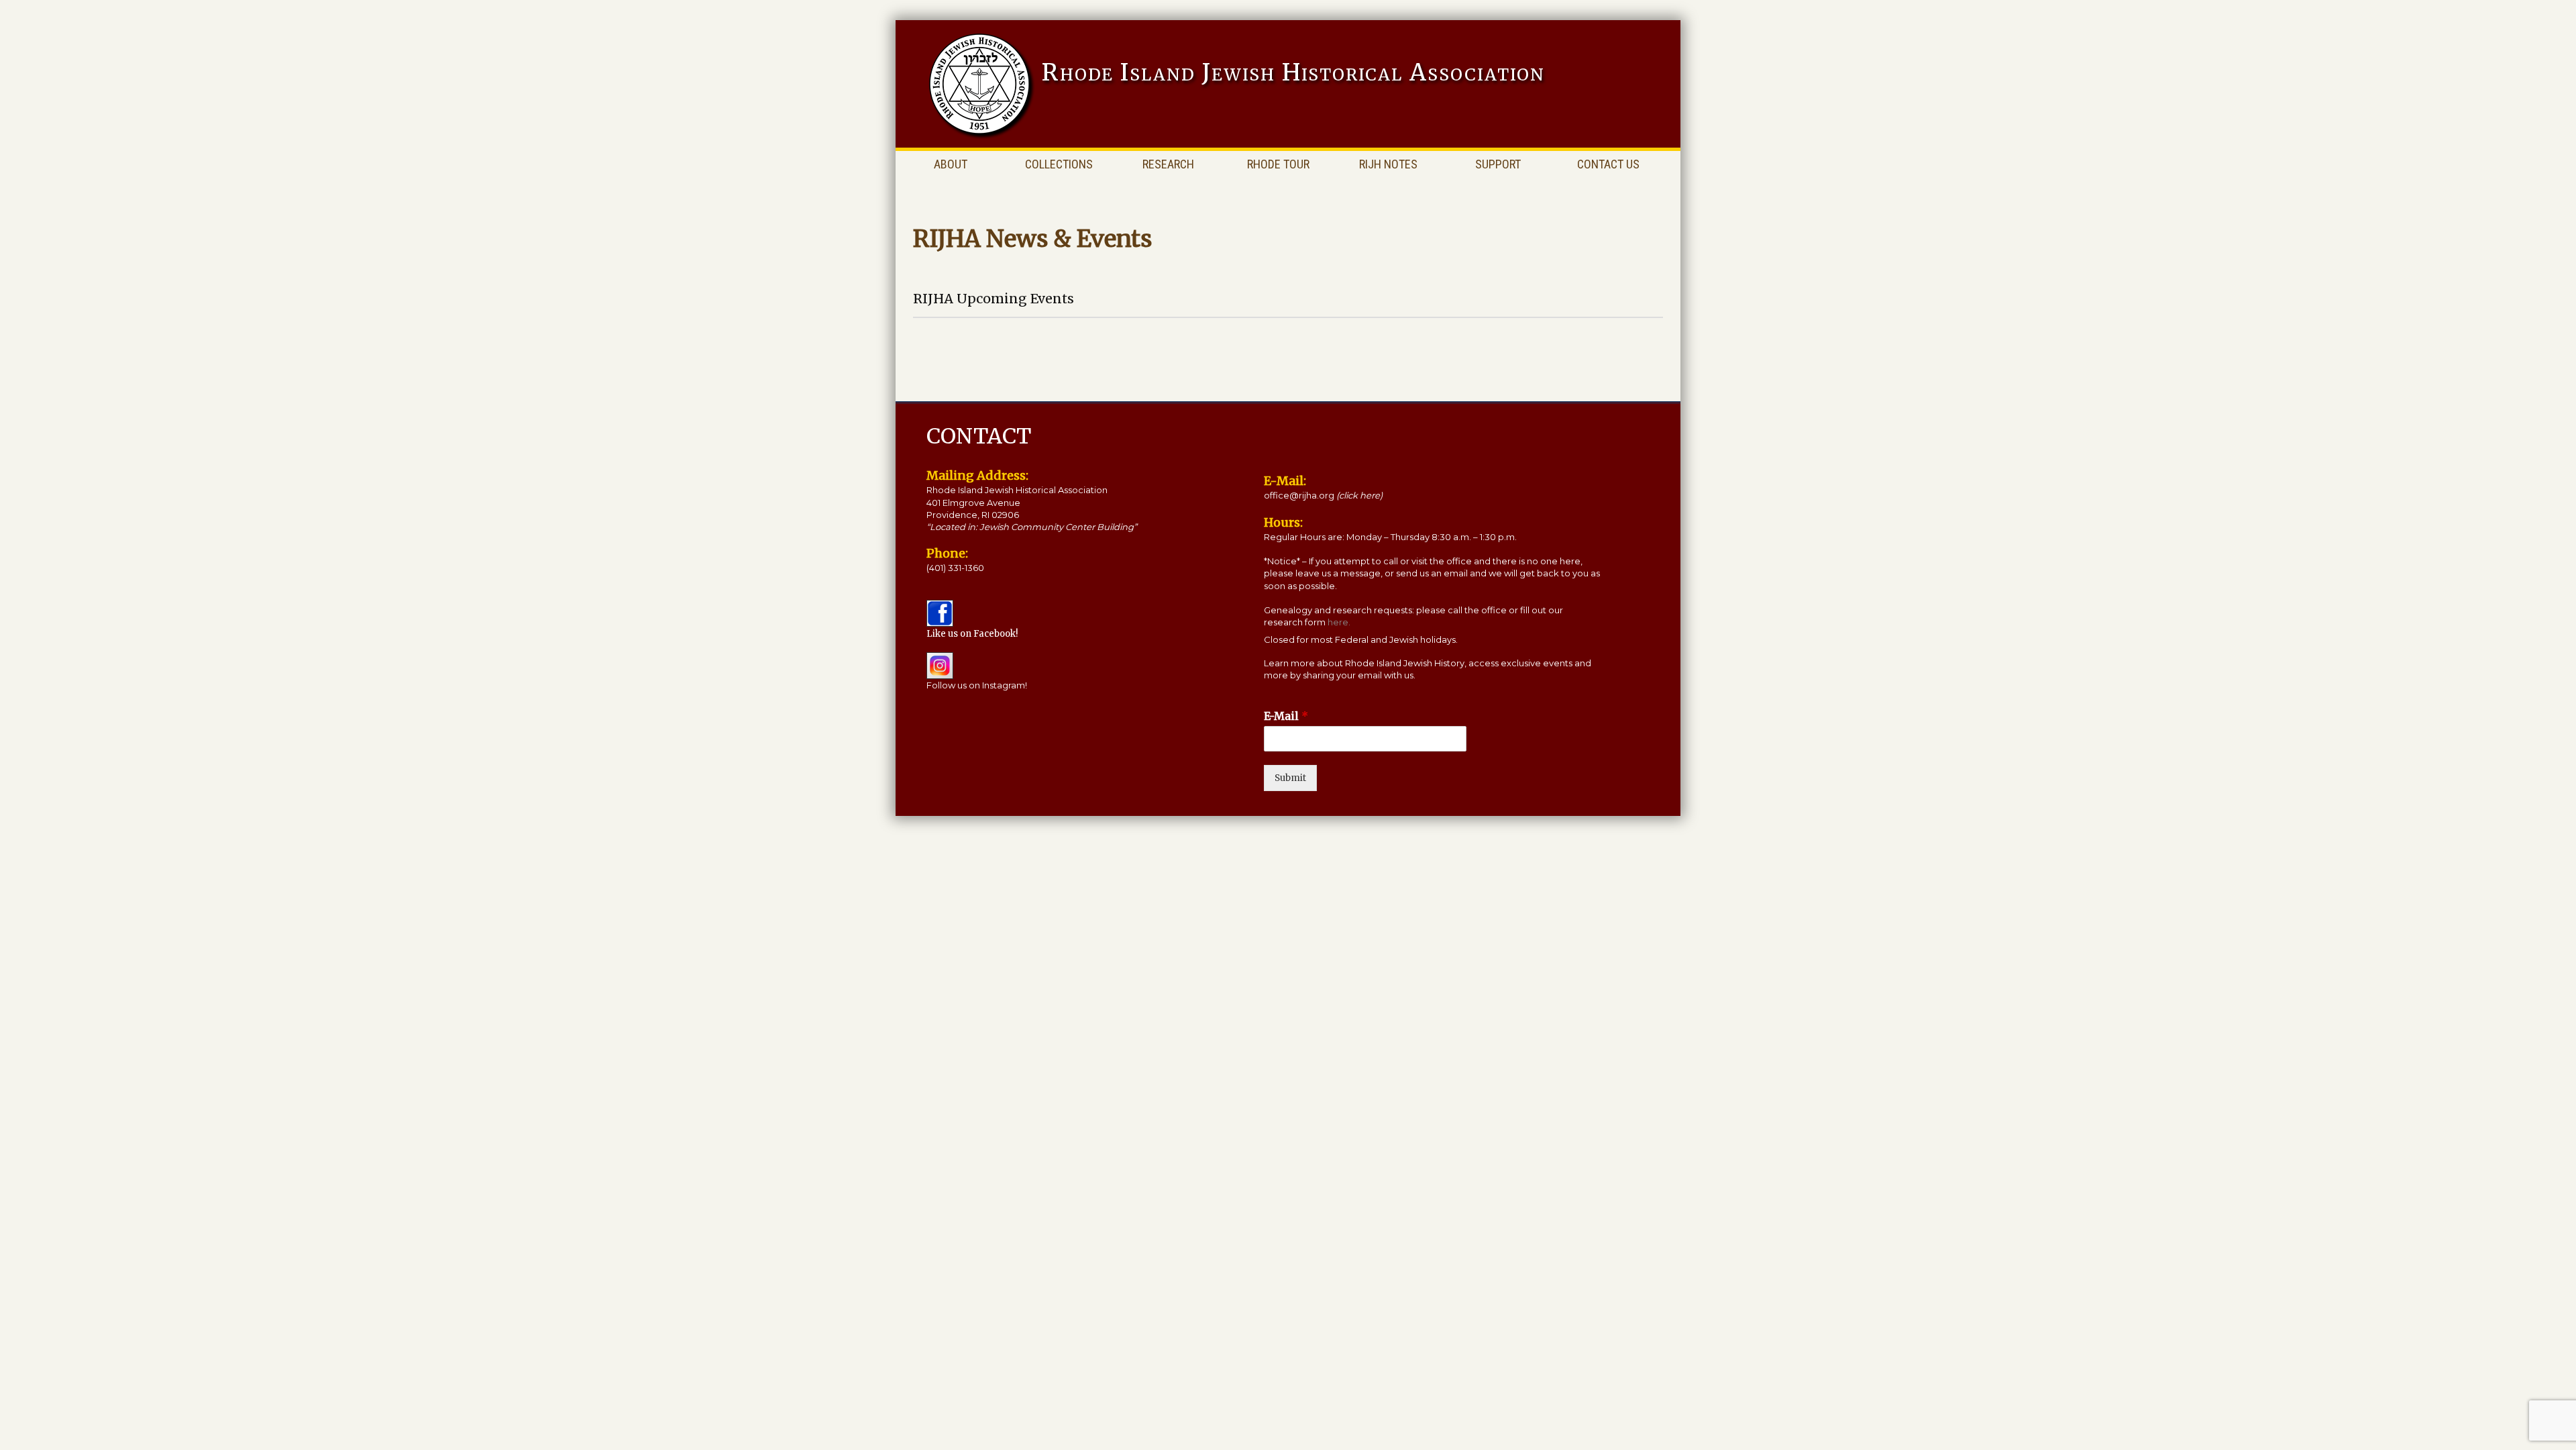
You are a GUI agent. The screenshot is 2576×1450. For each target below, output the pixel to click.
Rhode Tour (1278, 164)
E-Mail (1286, 716)
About (951, 164)
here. (1339, 622)
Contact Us (1608, 164)
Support (1498, 164)
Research (1168, 164)
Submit (1290, 778)
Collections (1059, 164)
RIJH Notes (1388, 164)
